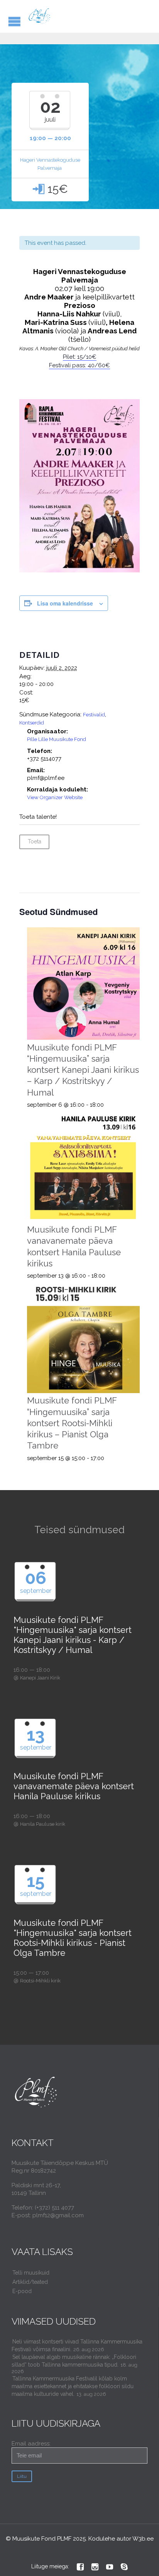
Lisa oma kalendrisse (65, 603)
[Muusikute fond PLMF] (40, 16)
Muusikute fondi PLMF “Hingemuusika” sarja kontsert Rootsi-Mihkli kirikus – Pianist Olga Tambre (72, 1423)
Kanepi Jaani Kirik (40, 1678)
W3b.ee (143, 2539)
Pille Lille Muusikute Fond (57, 739)
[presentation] (84, 984)
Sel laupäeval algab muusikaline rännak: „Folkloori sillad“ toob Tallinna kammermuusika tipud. (74, 2361)
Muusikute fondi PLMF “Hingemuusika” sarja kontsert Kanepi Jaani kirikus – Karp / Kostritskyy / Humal (83, 1070)
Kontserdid (32, 723)
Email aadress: (31, 2444)
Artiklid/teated (30, 2282)
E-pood (22, 2291)
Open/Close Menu (14, 21)
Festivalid (94, 715)
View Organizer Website (55, 797)
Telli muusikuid (31, 2273)
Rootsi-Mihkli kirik (40, 1981)
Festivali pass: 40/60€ (79, 365)
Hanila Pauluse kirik (43, 1824)
